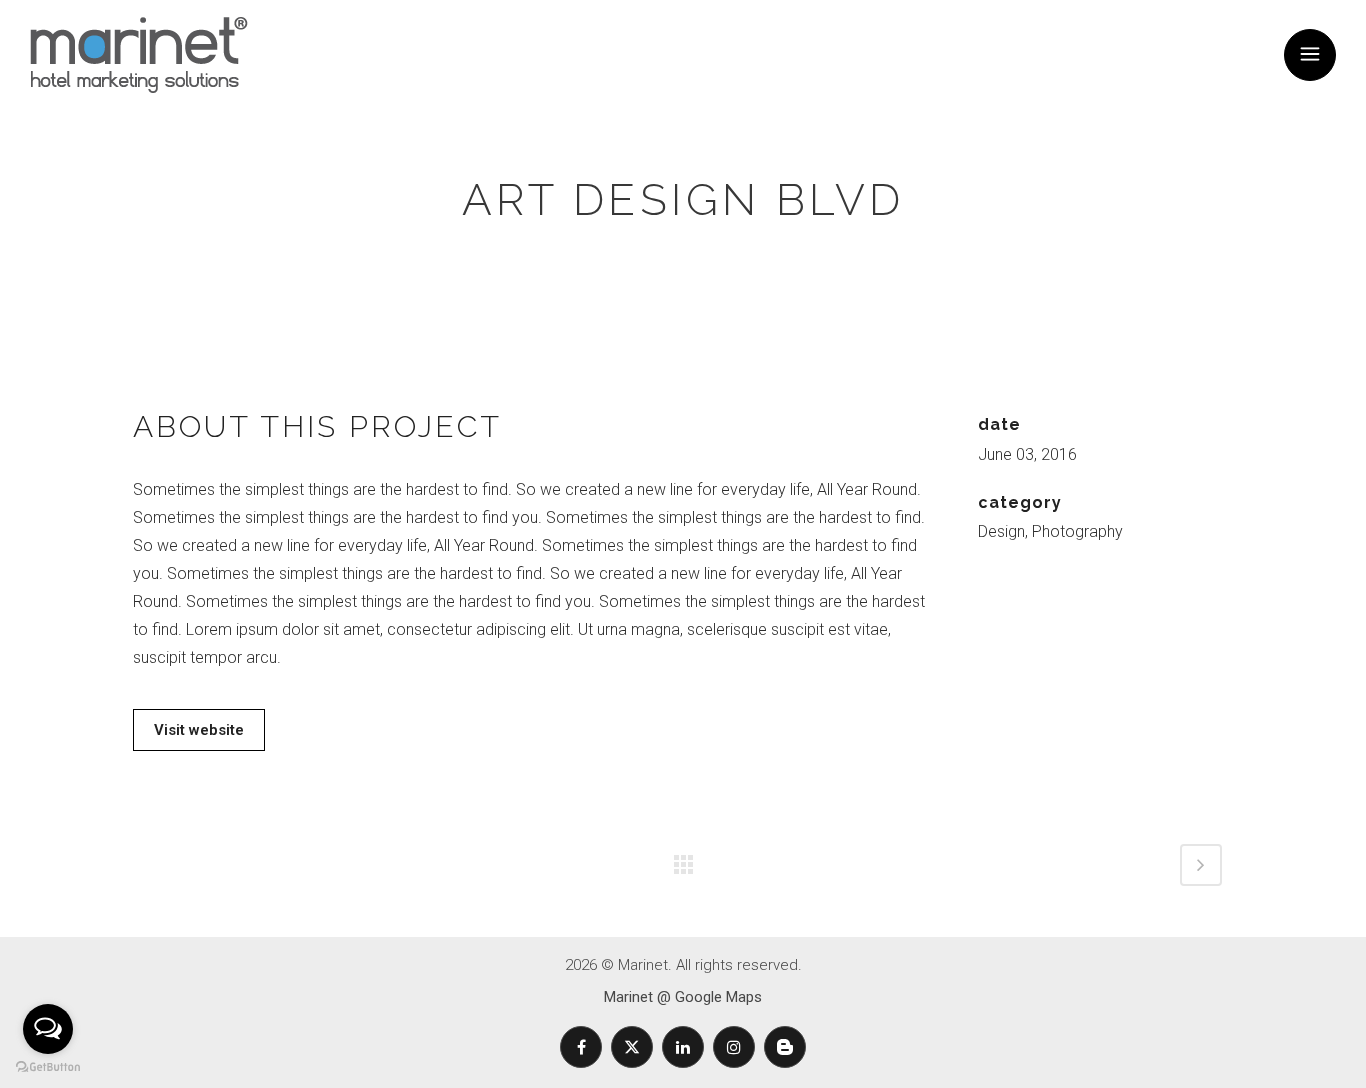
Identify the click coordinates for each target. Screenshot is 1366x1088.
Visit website (199, 730)
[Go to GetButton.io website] (48, 1067)
